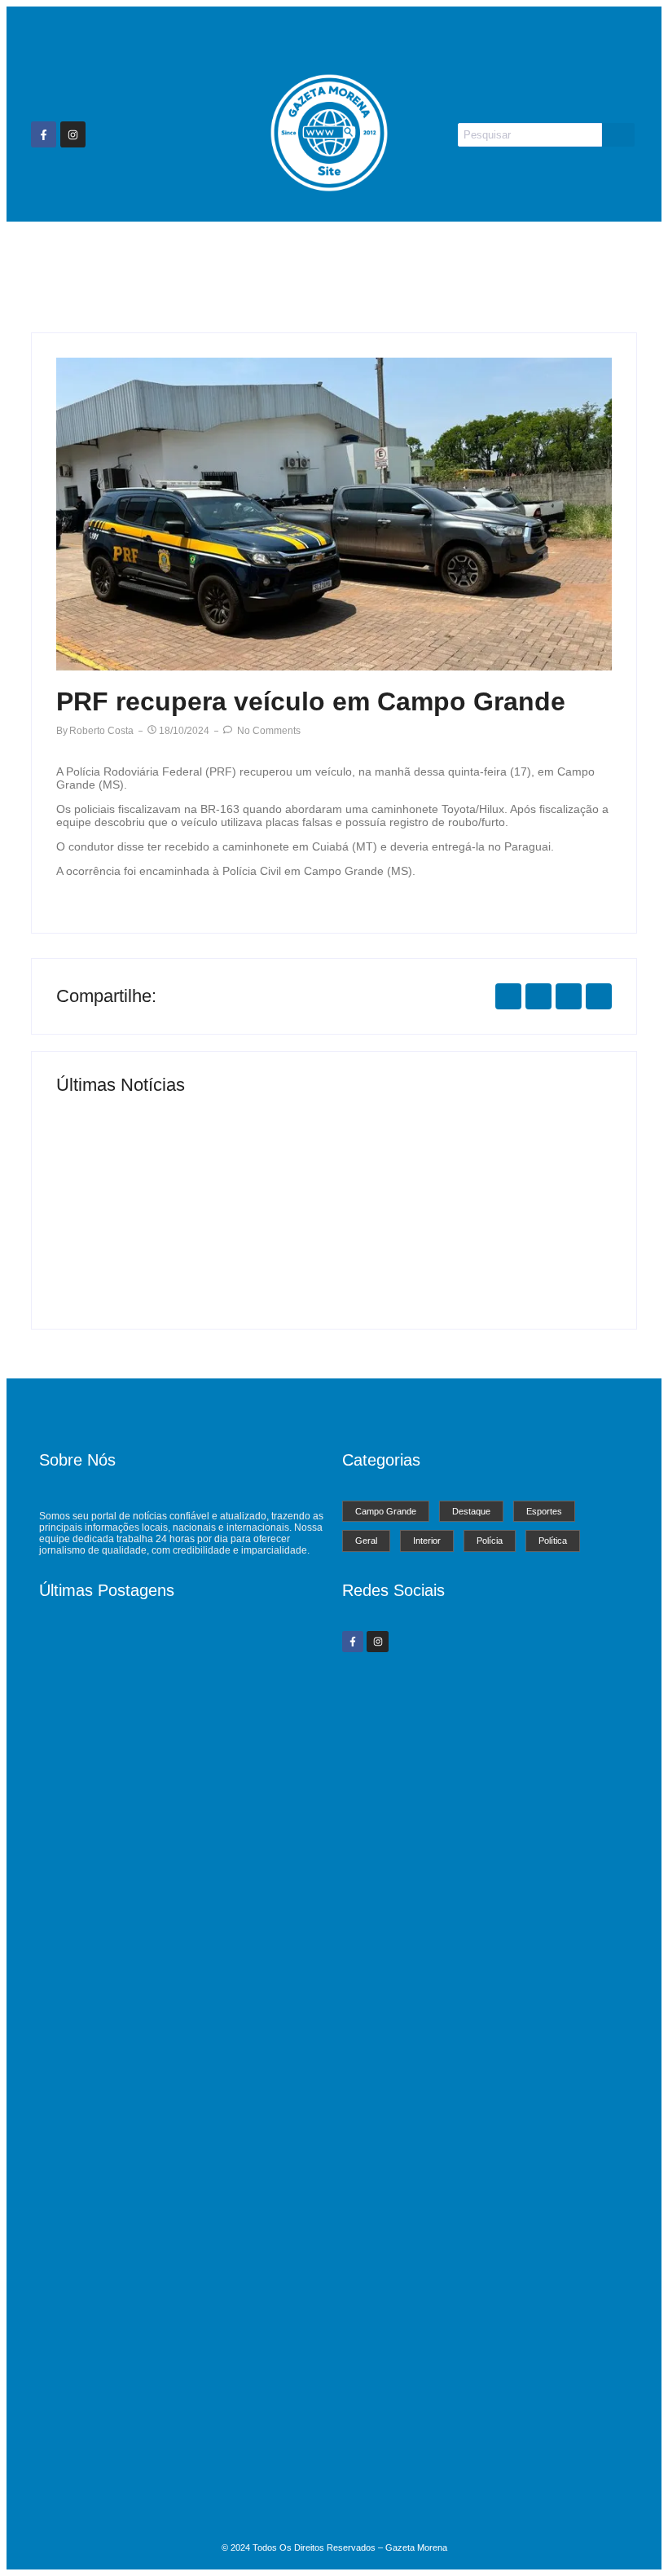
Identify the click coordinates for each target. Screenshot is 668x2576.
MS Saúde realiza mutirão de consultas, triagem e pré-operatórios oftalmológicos (194, 1245)
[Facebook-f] (44, 134)
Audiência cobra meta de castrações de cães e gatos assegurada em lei (176, 2268)
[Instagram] (73, 134)
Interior (461, 252)
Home (68, 252)
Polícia (529, 252)
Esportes (330, 252)
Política (595, 252)
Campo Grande (156, 252)
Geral (397, 252)
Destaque (252, 252)
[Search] (618, 135)
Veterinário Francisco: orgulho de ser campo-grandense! (464, 1252)
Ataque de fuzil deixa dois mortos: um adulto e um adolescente (168, 2495)
